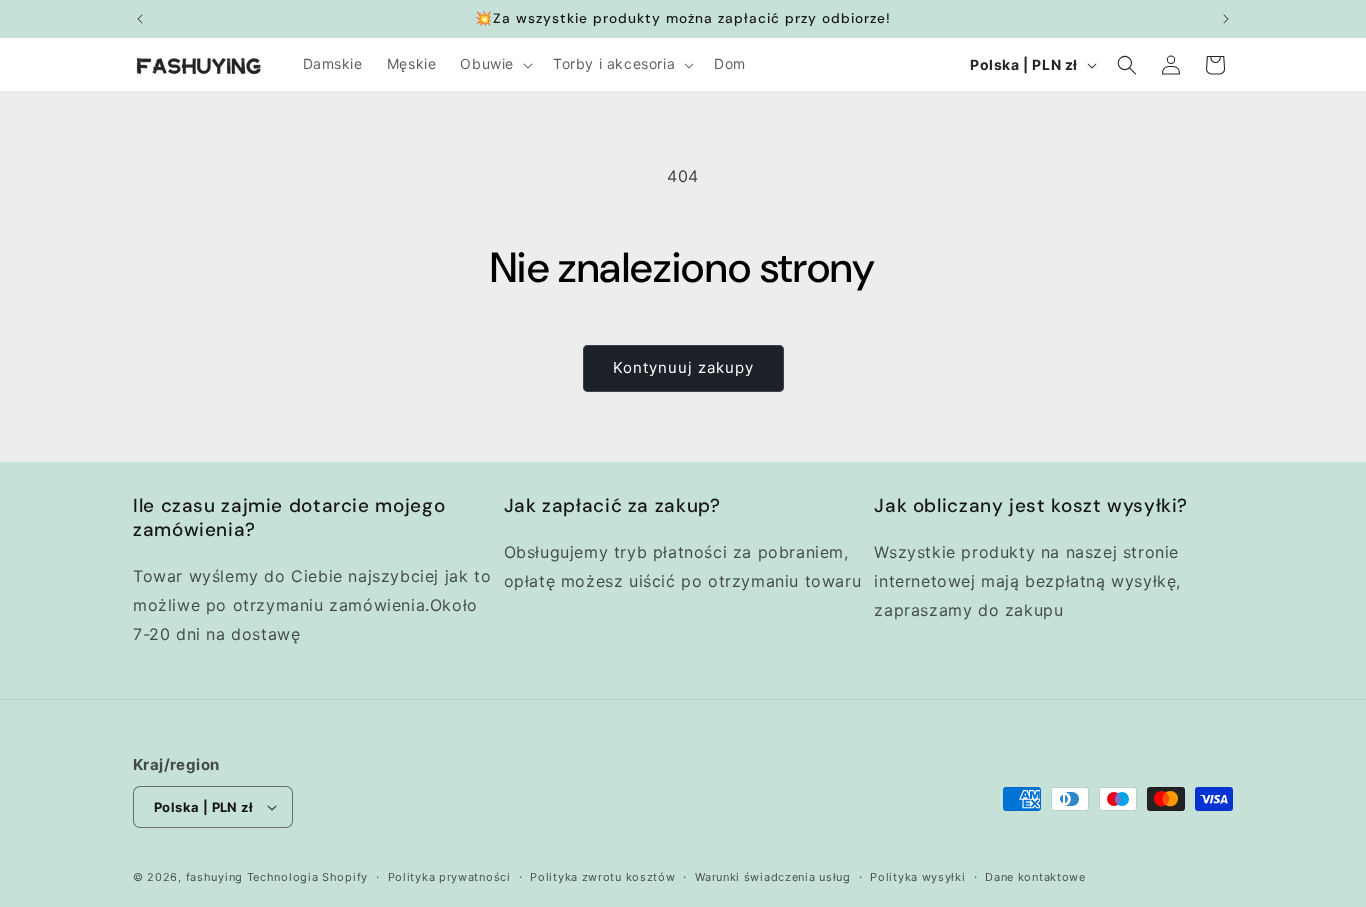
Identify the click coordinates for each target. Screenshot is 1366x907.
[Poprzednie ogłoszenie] (140, 19)
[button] (494, 64)
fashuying (214, 877)
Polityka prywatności (449, 877)
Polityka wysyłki (917, 877)
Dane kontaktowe (1035, 877)
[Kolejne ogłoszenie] (1226, 19)
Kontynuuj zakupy (683, 367)
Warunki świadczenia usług (773, 877)
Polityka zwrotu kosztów (602, 877)
